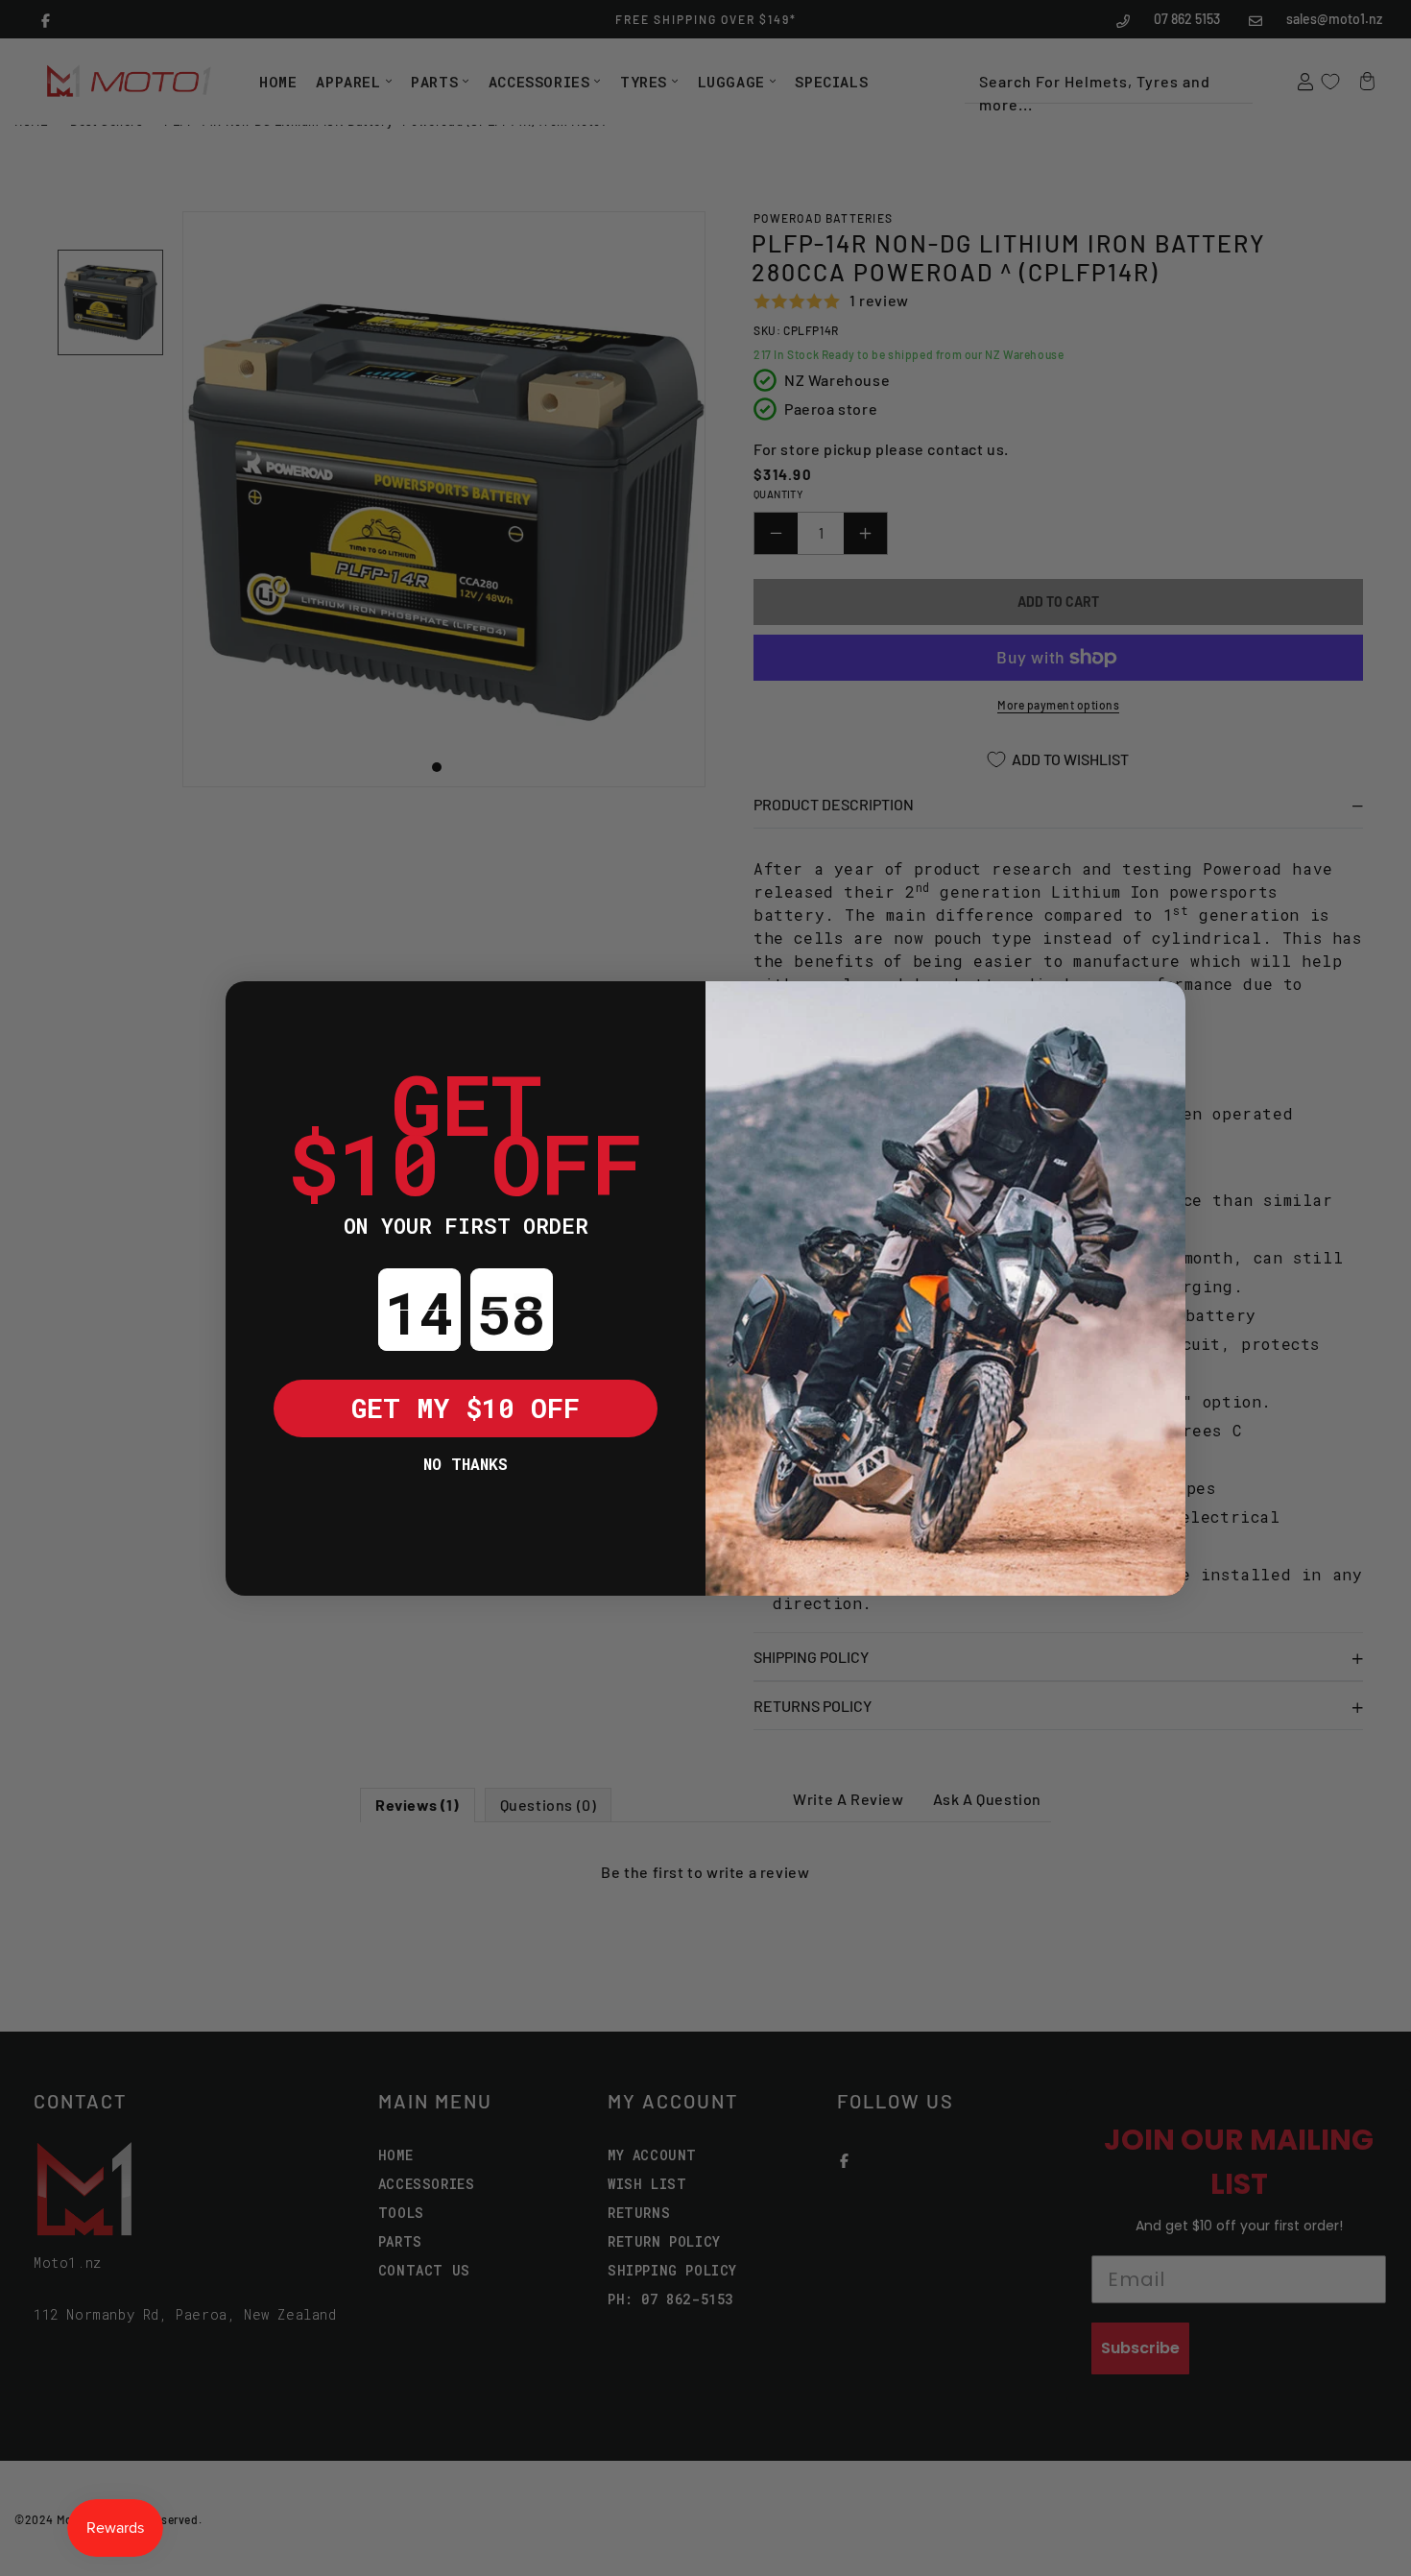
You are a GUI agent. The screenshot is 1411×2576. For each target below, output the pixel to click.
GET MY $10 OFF (466, 1408)
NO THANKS (466, 1464)
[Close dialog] (254, 1010)
